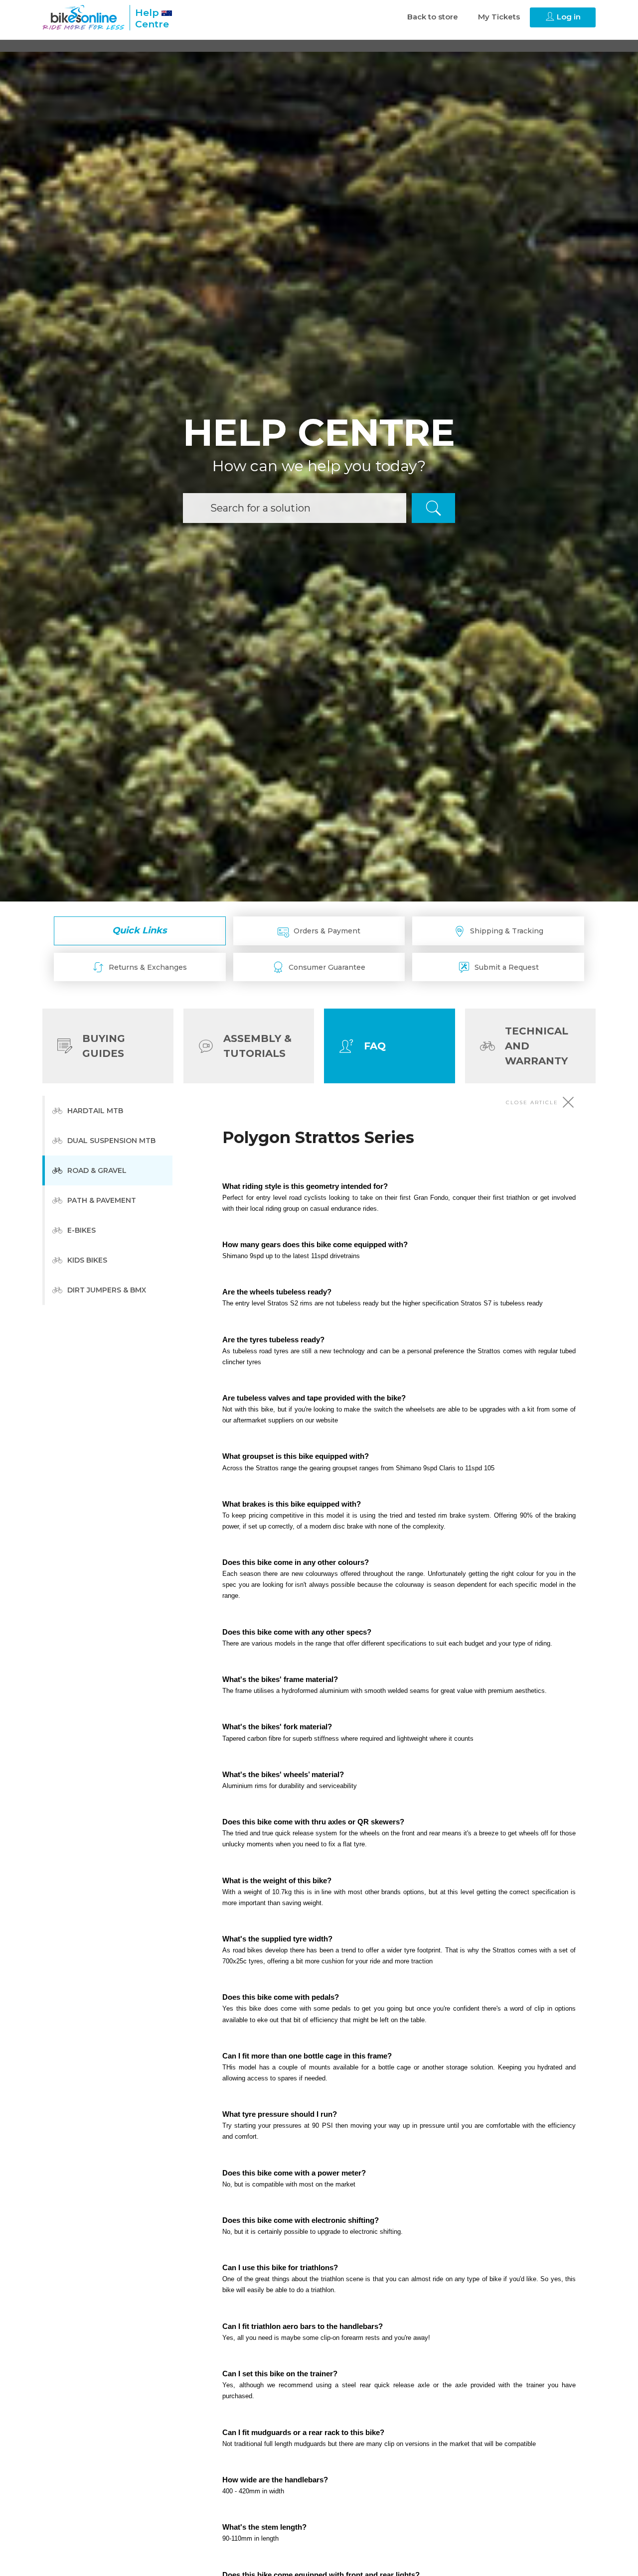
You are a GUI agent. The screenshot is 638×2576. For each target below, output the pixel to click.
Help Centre (152, 18)
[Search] (433, 508)
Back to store (433, 17)
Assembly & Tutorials (257, 1046)
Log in (568, 17)
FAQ (375, 1046)
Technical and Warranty (537, 1046)
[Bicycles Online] (83, 17)
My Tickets (499, 17)
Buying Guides (104, 1046)
